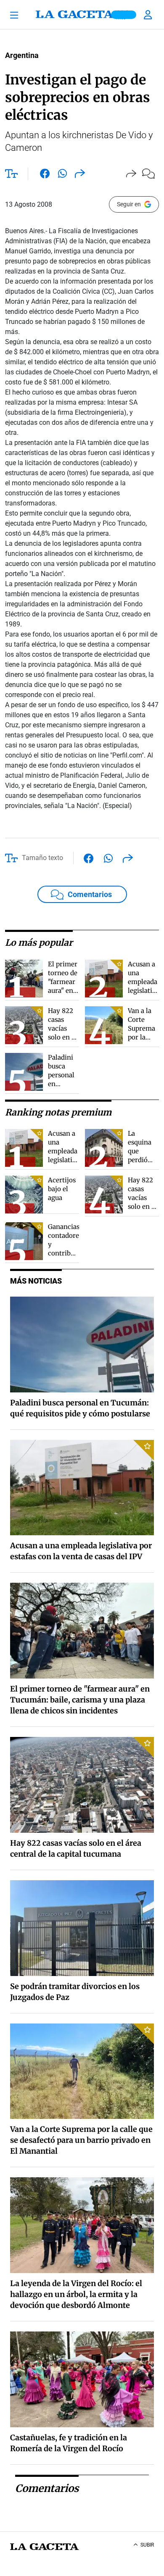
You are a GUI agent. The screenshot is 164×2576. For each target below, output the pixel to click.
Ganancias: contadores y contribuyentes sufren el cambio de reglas (71, 1253)
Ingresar (149, 15)
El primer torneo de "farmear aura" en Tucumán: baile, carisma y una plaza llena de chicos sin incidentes (80, 1700)
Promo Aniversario (124, 15)
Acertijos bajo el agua (62, 1189)
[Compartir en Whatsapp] (62, 175)
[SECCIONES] (17, 15)
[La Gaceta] (82, 15)
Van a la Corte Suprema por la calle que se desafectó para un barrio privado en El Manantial (81, 2140)
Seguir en (129, 204)
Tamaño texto (42, 858)
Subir (147, 2545)
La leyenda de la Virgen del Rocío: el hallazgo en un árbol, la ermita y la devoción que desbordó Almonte (76, 2294)
